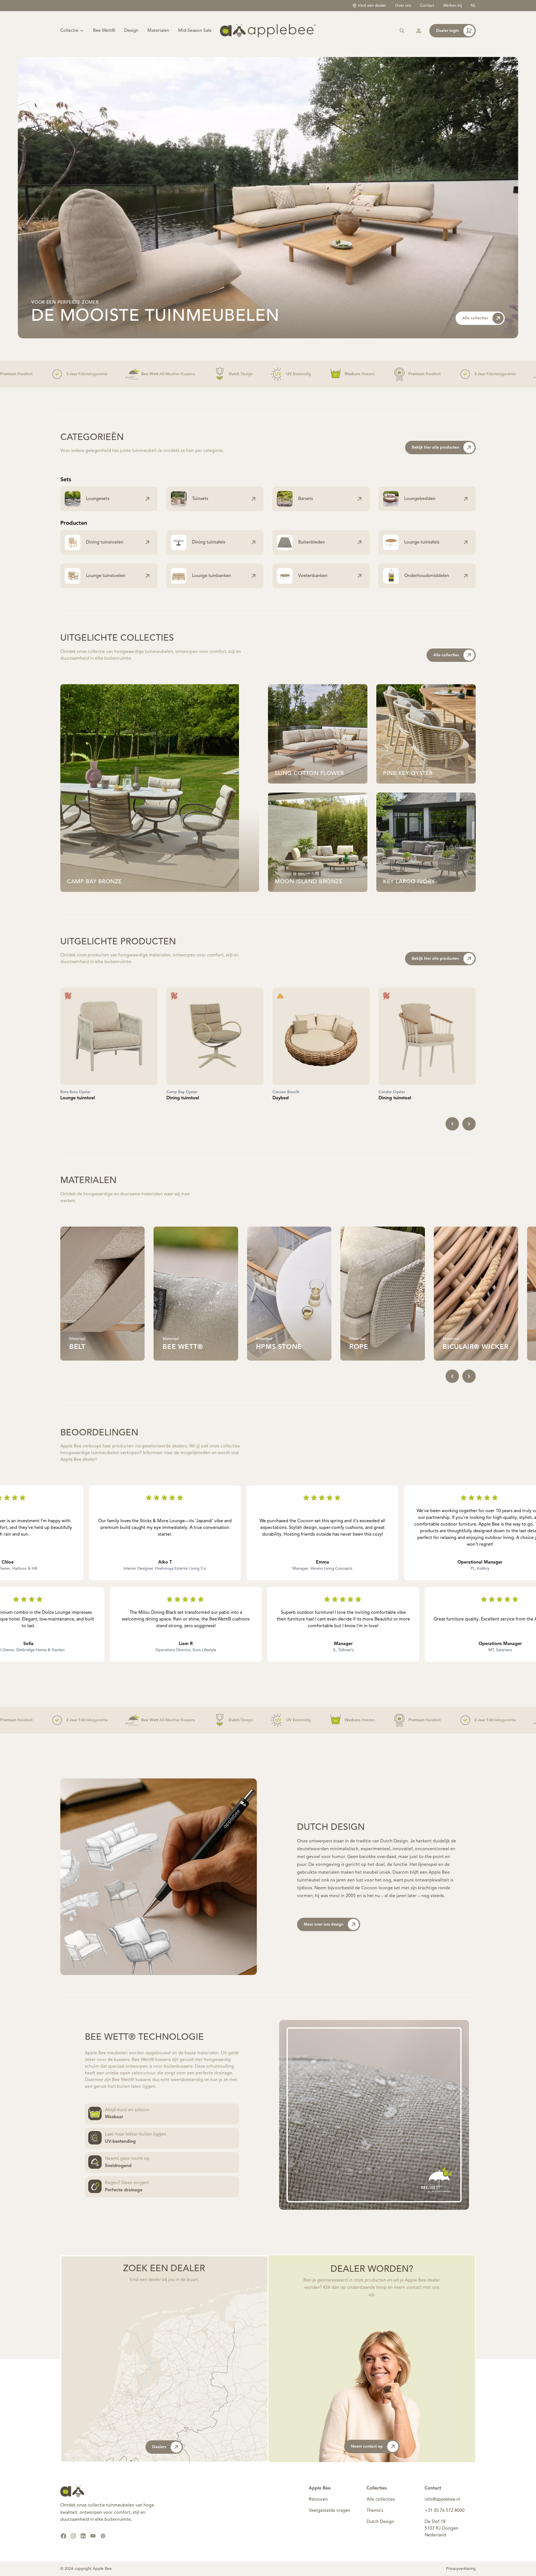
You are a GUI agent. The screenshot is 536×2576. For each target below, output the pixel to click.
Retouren (318, 2500)
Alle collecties (475, 318)
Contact (427, 6)
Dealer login (448, 31)
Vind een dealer (372, 6)
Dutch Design (380, 2522)
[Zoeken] (402, 31)
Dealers (159, 2447)
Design (131, 31)
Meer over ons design (324, 1924)
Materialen (158, 31)
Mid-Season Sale (195, 31)
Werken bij (452, 6)
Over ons (403, 6)
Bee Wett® (104, 31)
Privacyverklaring (461, 2569)
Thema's (375, 2511)
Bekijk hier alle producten (435, 447)
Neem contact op (367, 2446)
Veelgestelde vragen (330, 2511)
